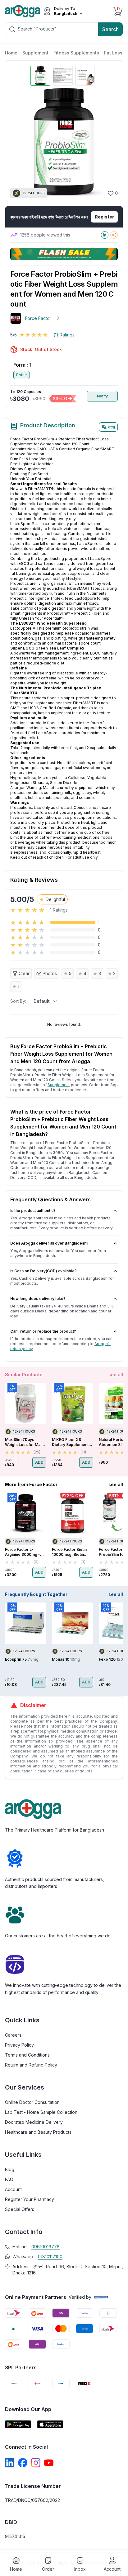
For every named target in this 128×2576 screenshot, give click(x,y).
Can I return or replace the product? (43, 1331)
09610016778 (46, 2247)
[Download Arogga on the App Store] (50, 2424)
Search (110, 29)
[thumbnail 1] (40, 76)
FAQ (9, 2179)
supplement (59, 1085)
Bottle (22, 375)
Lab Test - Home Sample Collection (41, 2112)
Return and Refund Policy (31, 2065)
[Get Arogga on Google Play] (18, 2424)
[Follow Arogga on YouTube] (49, 2463)
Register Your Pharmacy (30, 2199)
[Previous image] (18, 142)
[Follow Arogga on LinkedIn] (10, 2463)
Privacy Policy (19, 2045)
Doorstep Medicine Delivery (34, 2122)
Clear (24, 973)
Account (13, 2189)
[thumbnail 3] (85, 76)
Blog (10, 2169)
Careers (13, 2035)
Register (104, 217)
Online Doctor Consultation (32, 2102)
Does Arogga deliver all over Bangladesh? (49, 1243)
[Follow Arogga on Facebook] (23, 2463)
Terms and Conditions (27, 2055)
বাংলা (111, 427)
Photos (50, 973)
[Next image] (110, 142)
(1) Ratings (64, 335)
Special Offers (20, 2209)
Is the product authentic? (33, 1211)
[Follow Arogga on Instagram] (36, 2463)
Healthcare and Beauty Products (38, 2132)
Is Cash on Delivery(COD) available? (43, 1271)
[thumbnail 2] (63, 76)
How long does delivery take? (38, 1299)
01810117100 (50, 2257)
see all (116, 1375)
